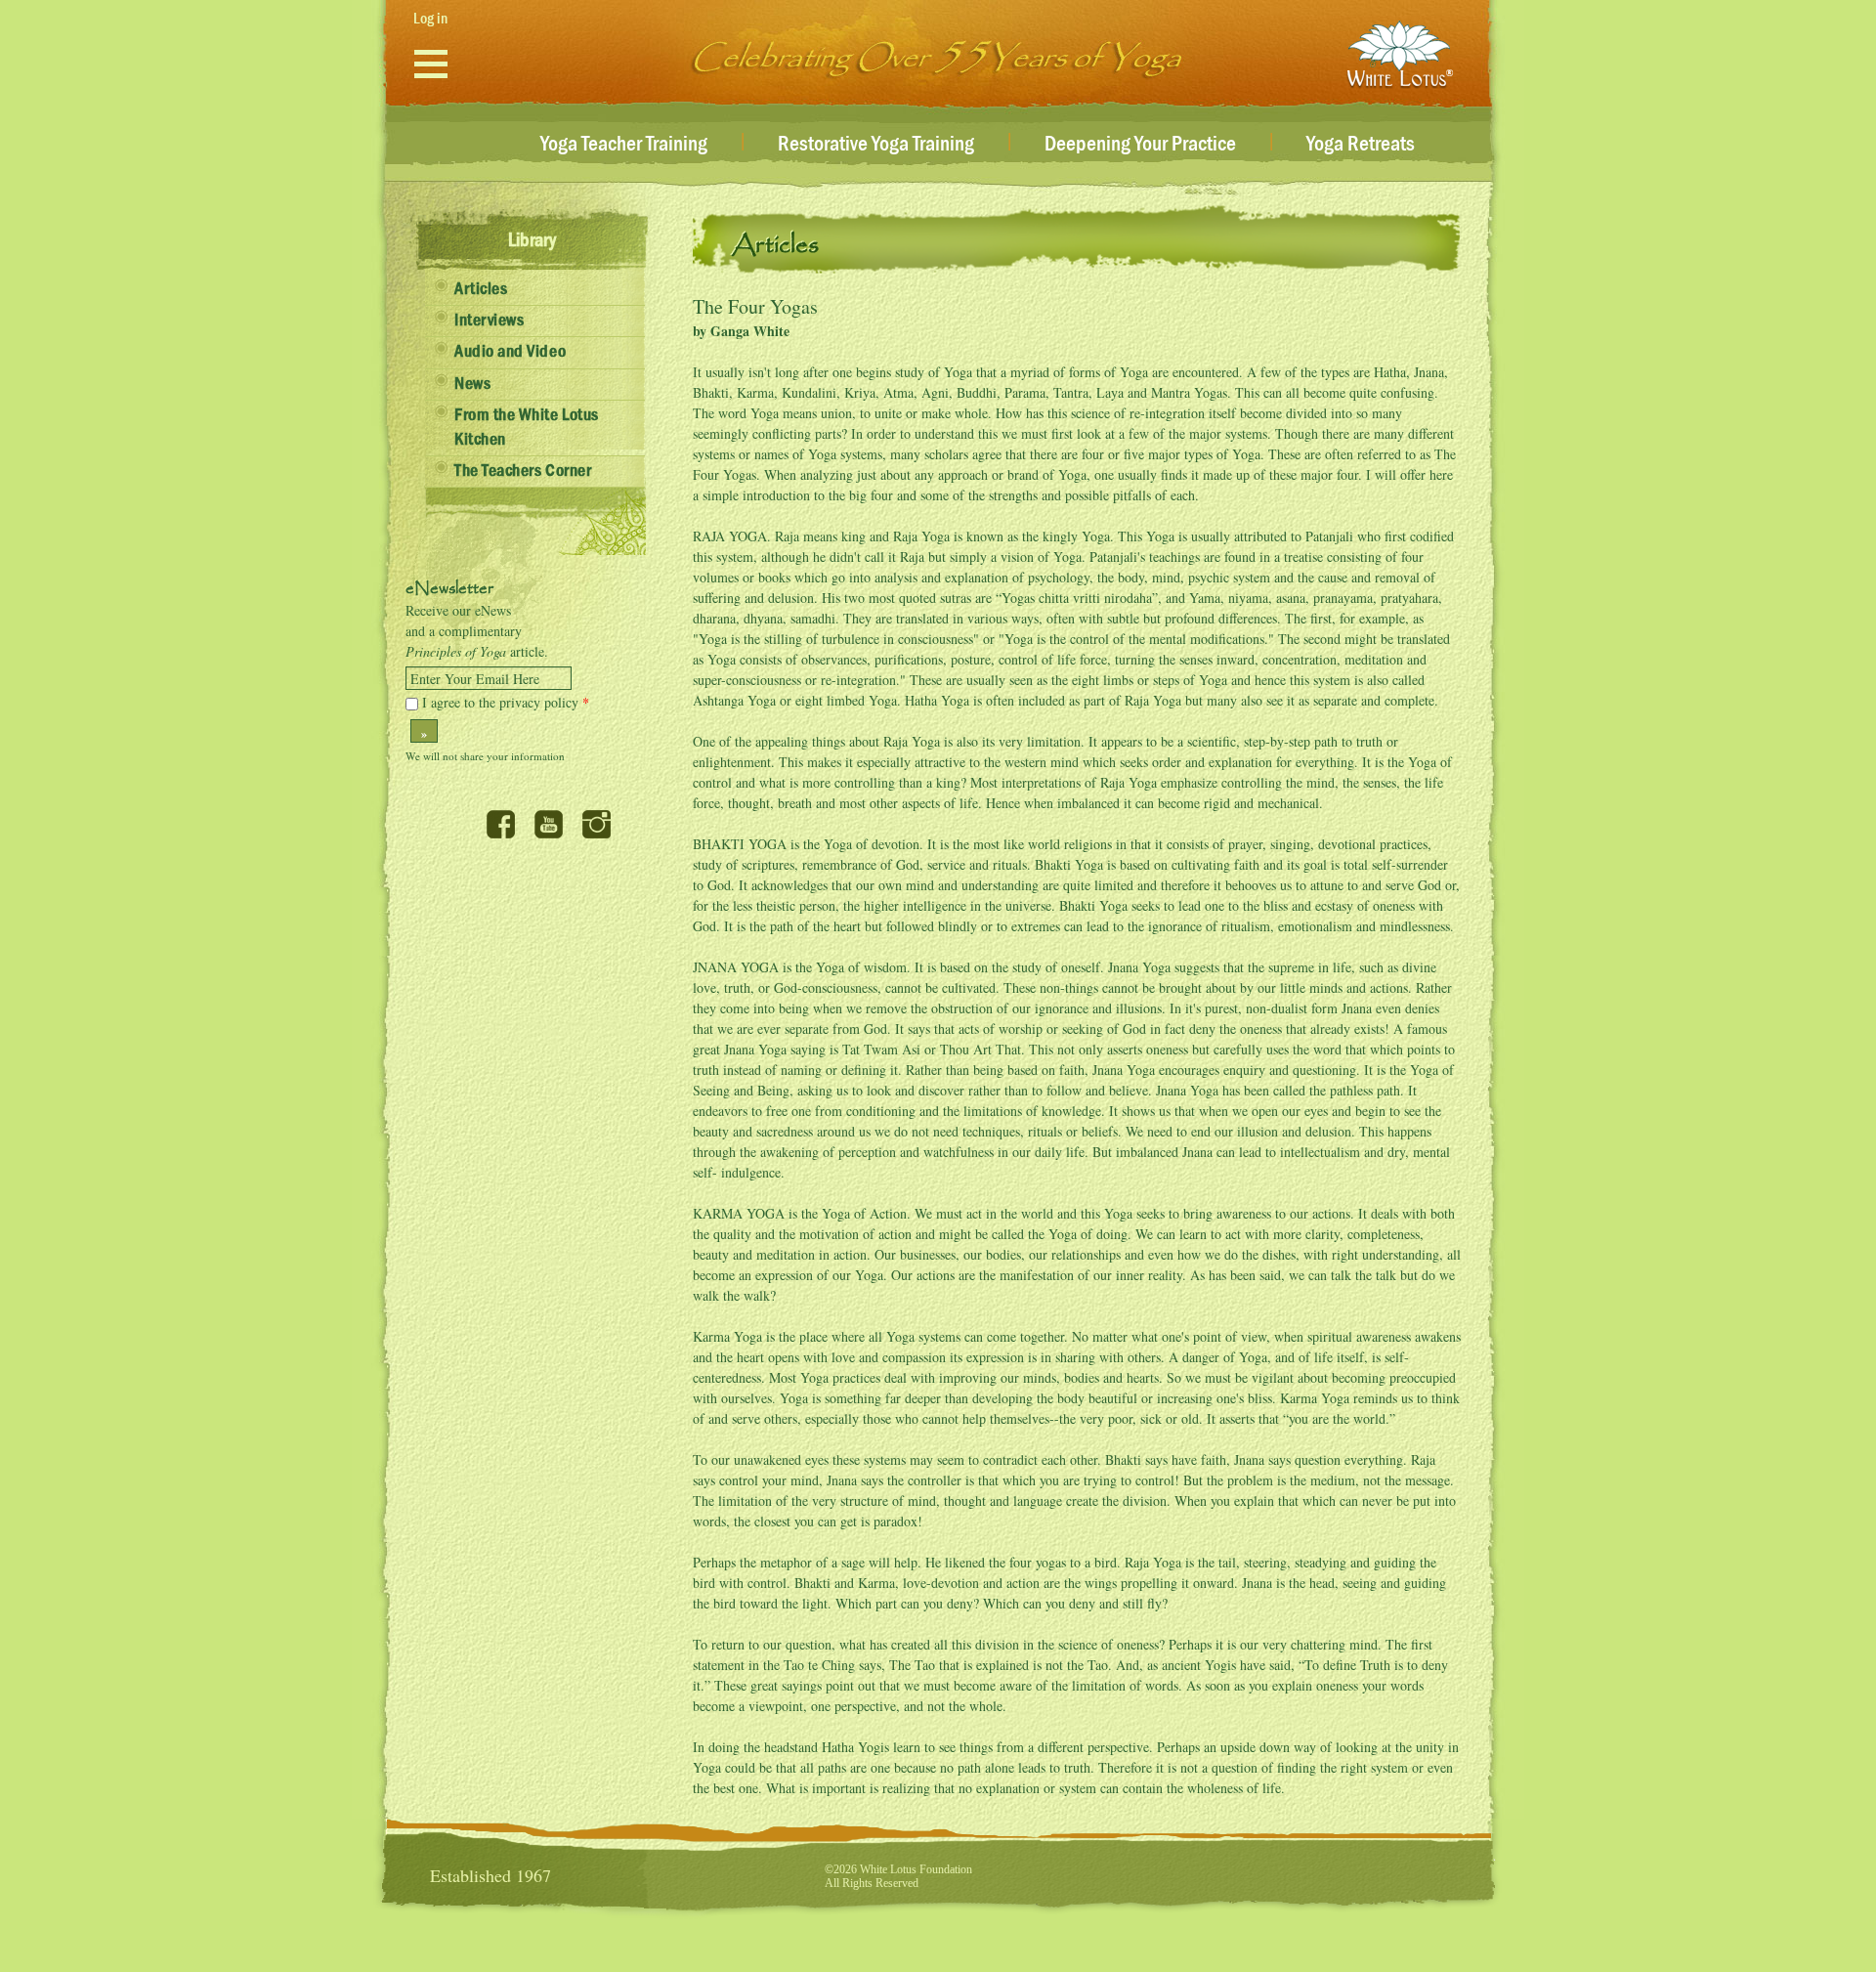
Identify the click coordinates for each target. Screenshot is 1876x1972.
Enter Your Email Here (475, 679)
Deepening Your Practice (1140, 145)
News (472, 384)
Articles (481, 289)
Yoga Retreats (1361, 145)
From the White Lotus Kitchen (527, 428)
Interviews (489, 321)
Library (532, 240)
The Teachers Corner (523, 471)
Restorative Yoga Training (876, 145)
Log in (430, 19)
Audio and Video (510, 352)
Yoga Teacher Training (624, 145)
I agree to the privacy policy (506, 702)
